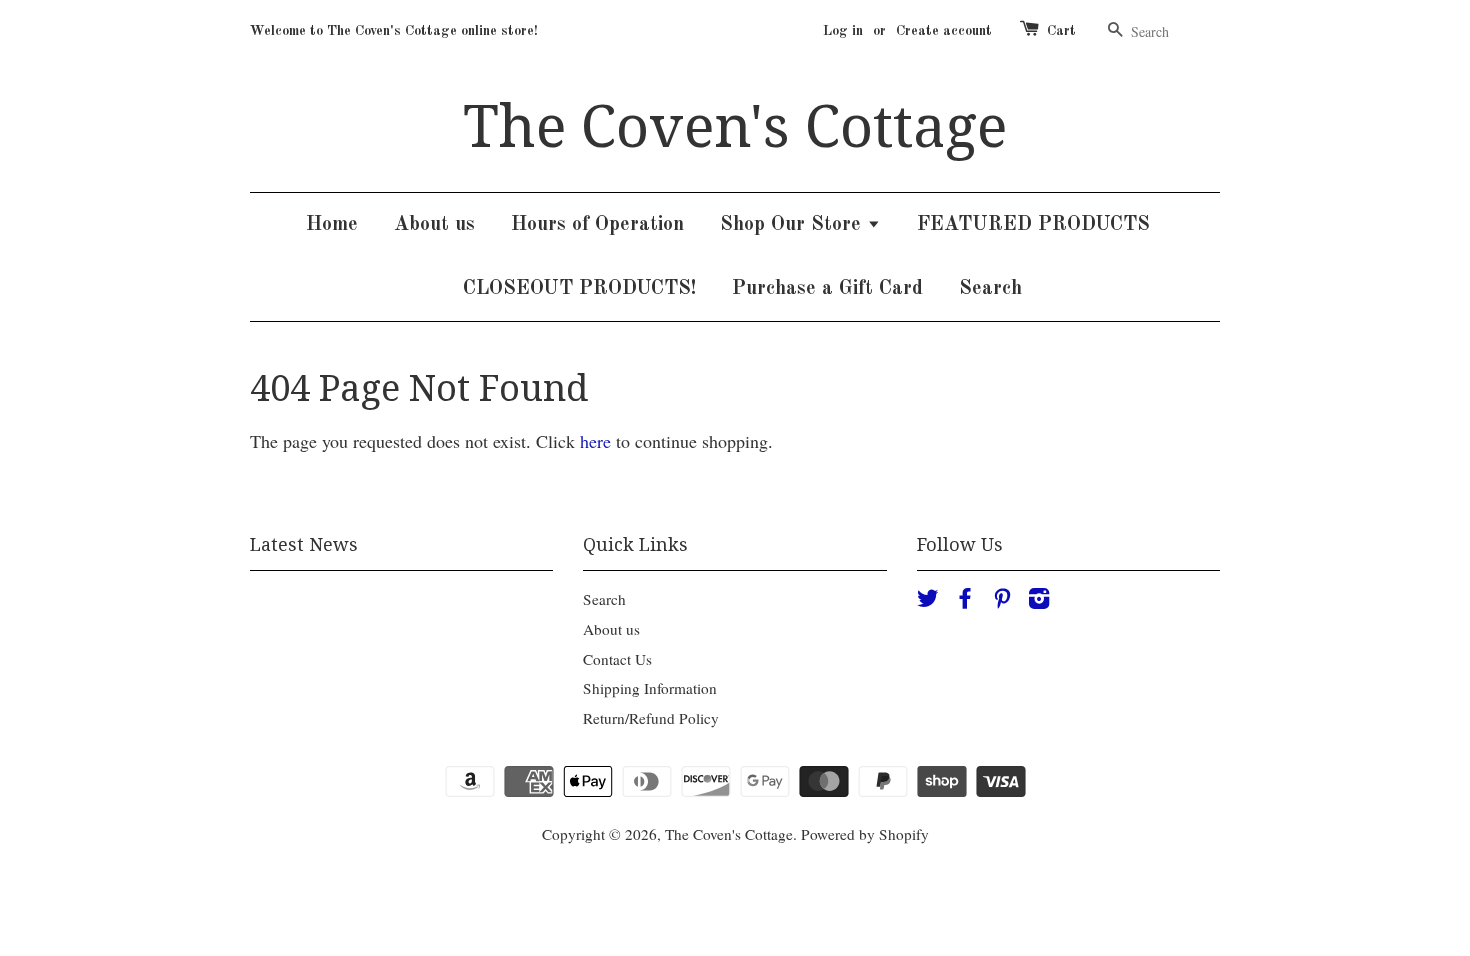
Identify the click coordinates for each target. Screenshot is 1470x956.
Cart (1061, 31)
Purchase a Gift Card (827, 289)
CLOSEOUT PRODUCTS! (579, 289)
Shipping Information (650, 688)
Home (332, 225)
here (595, 441)
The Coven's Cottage (735, 127)
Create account (944, 31)
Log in (843, 31)
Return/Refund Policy (651, 718)
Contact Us (617, 659)
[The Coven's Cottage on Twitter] (928, 601)
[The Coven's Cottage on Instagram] (1039, 601)
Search (990, 289)
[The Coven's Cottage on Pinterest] (1002, 601)
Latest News (304, 544)
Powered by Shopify (865, 834)
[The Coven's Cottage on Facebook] (965, 601)
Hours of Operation (597, 225)
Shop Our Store (793, 225)
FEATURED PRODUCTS (1033, 225)
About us (434, 225)
